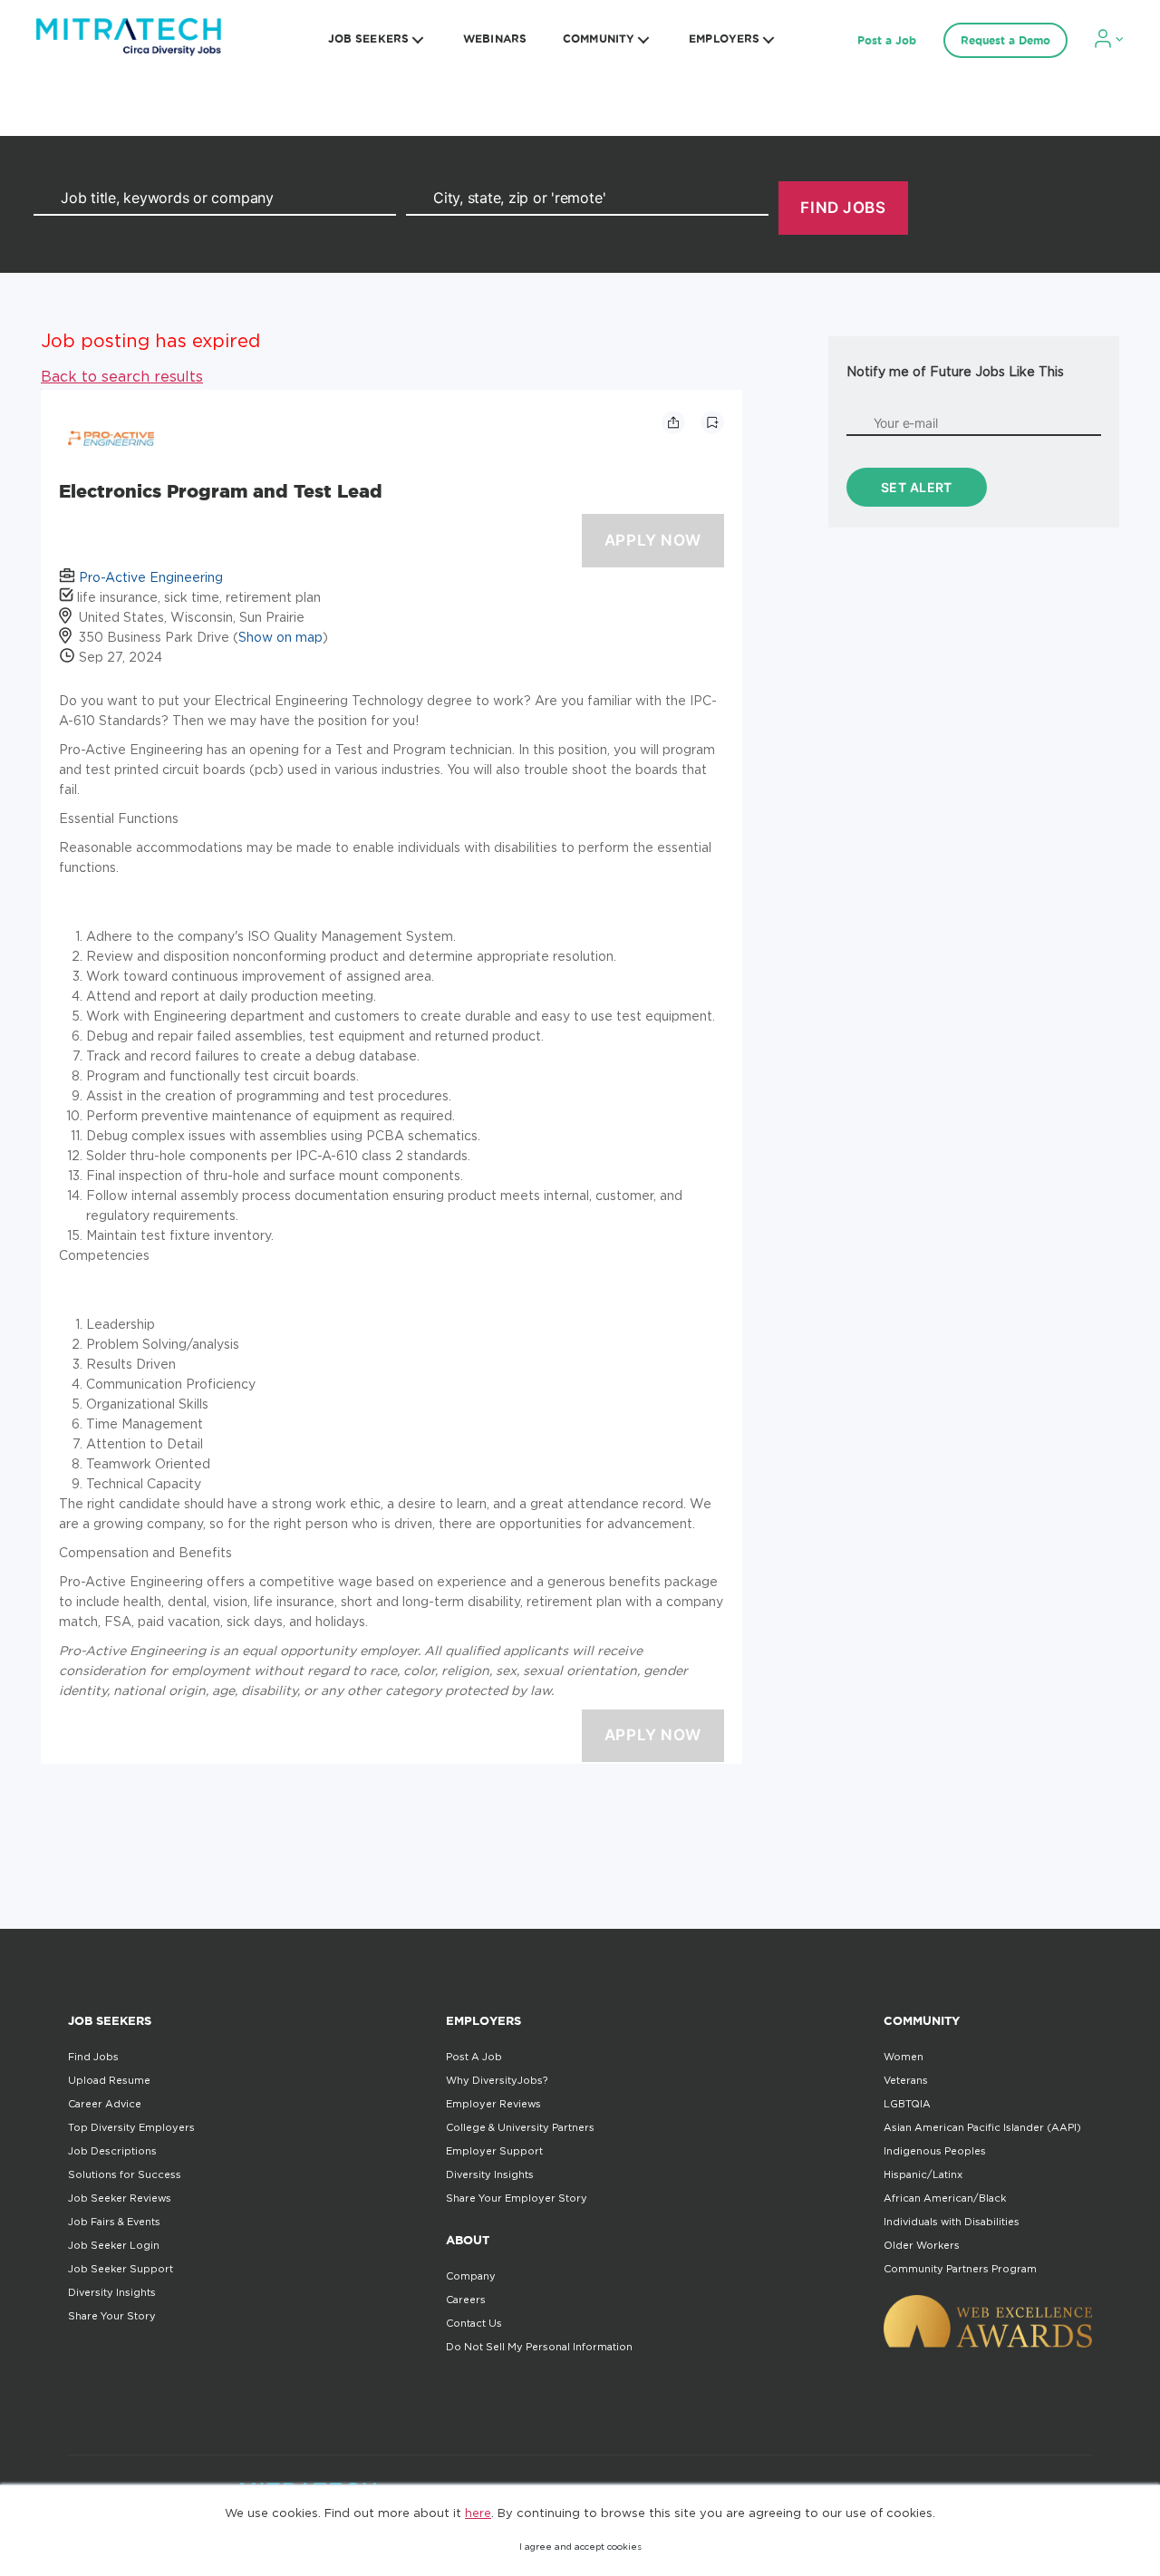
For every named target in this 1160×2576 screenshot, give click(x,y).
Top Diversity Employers (131, 2127)
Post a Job (887, 40)
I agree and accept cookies (580, 2547)
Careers (466, 2300)
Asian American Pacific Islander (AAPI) (982, 2127)
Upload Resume (109, 2080)
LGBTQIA (907, 2104)
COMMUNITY (599, 39)
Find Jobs (93, 2057)
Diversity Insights (112, 2292)
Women (904, 2057)
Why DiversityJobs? (497, 2080)
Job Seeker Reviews (120, 2198)
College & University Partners (520, 2127)
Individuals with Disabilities (952, 2222)
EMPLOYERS (724, 39)
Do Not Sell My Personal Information (539, 2347)
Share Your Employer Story (517, 2198)
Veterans (906, 2080)
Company (471, 2276)
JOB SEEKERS (368, 39)
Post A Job (474, 2057)
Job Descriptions (112, 2151)
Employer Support (494, 2151)
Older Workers (922, 2245)
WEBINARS (495, 39)
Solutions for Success (125, 2174)
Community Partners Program (960, 2269)
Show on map (280, 637)
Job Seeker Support (121, 2269)
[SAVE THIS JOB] (712, 422)
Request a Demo (1005, 40)
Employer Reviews (493, 2104)
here (478, 2513)
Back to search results (122, 376)
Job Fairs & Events (114, 2222)
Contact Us (474, 2323)
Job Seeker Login (114, 2245)
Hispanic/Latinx (923, 2174)
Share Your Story (112, 2316)
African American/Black (945, 2198)
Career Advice (105, 2104)
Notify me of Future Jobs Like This (955, 371)
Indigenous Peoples (935, 2151)
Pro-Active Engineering (151, 577)
